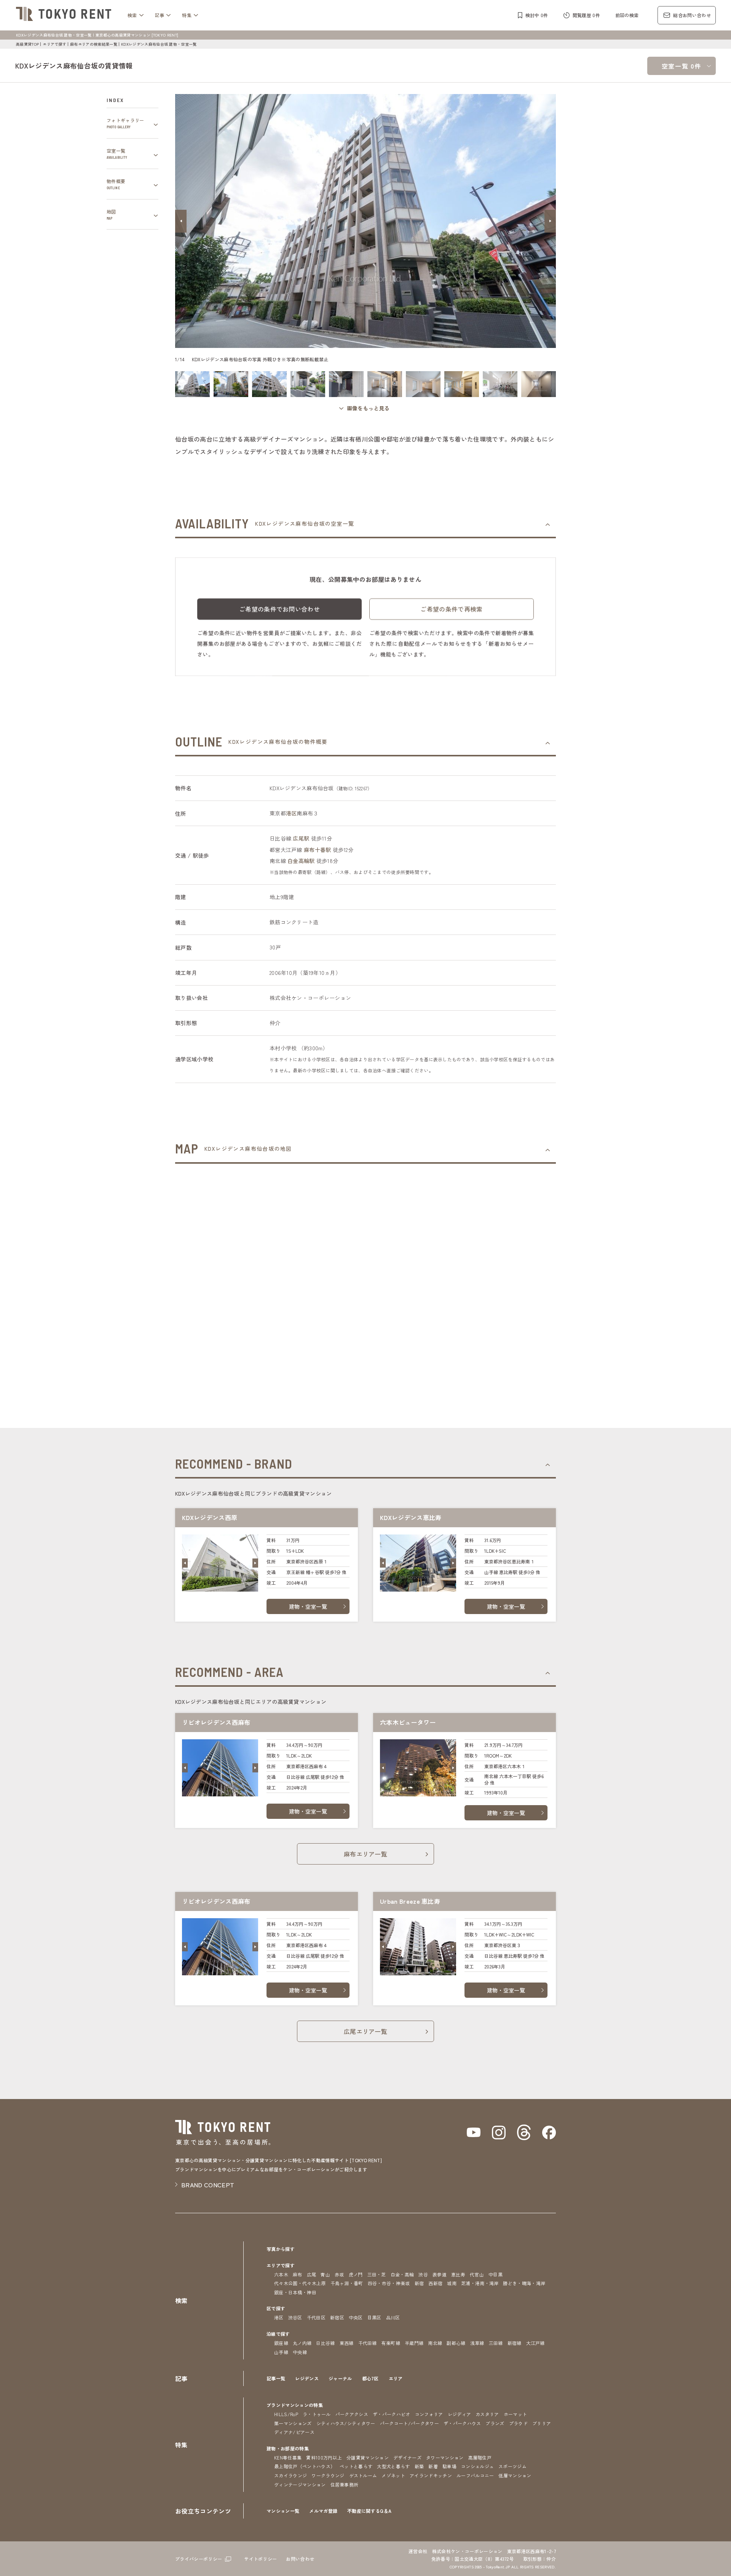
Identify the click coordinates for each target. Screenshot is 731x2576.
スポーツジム (512, 2466)
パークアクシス (352, 2414)
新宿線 (515, 2343)
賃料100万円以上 (324, 2457)
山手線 (281, 2352)
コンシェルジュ (477, 2466)
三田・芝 (377, 2274)
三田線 (496, 2343)
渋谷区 (295, 2317)
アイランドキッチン (431, 2475)
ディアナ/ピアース (294, 2432)
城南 (452, 2283)
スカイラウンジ (290, 2475)
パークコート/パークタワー (409, 2423)
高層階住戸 (480, 2457)
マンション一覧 (283, 2511)
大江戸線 (535, 2343)
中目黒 (496, 2274)
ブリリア (542, 2423)
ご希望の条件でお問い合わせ (279, 609)
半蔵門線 (414, 2343)
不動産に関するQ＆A (369, 2511)
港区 (291, 813)
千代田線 (368, 2343)
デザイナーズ (407, 2457)
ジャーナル (340, 2378)
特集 (187, 15)
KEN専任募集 (288, 2457)
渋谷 (423, 2274)
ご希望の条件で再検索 (451, 609)
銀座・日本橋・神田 (295, 2292)
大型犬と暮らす (393, 2466)
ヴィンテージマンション (300, 2484)
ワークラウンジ (328, 2475)
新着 (433, 2466)
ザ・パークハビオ (392, 2414)
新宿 (419, 2283)
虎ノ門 (356, 2274)
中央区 (356, 2317)
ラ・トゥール (317, 2414)
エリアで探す (54, 44)
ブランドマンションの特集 (295, 2405)
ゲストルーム (363, 2475)
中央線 (300, 2352)
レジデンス (307, 2378)
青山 (325, 2274)
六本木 (281, 2274)
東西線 (347, 2343)
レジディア (460, 2414)
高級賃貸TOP (27, 44)
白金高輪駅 (301, 861)
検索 (132, 15)
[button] (181, 221)
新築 (419, 2466)
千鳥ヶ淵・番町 (347, 2283)
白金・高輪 (402, 2274)
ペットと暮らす (356, 2466)
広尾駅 (301, 838)
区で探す (276, 2308)
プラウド (518, 2423)
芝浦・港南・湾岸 (480, 2283)
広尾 (312, 2274)
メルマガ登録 (323, 2511)
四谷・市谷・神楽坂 (389, 2283)
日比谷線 (325, 2343)
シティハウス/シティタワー (346, 2423)
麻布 (298, 2274)
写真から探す (281, 2249)
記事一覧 (276, 2378)
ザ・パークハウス (462, 2423)
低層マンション (515, 2475)
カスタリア (487, 2414)
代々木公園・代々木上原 (300, 2283)
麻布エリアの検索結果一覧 (94, 44)
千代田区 (316, 2317)
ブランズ (495, 2423)
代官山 (477, 2274)
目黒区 (374, 2317)
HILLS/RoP (286, 2414)
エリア (396, 2378)
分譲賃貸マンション (368, 2457)
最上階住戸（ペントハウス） (305, 2466)
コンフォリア (429, 2414)
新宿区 (337, 2317)
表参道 (440, 2274)
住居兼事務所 (345, 2484)
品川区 (393, 2317)
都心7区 (370, 2378)
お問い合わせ (300, 2559)
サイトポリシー (260, 2559)
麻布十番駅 (317, 850)
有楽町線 (391, 2343)
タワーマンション (445, 2457)
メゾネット (393, 2475)
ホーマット (516, 2414)
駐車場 (449, 2466)
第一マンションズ (293, 2423)
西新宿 (435, 2283)
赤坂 (339, 2274)
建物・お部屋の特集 (288, 2448)
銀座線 (281, 2343)
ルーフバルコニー (475, 2475)
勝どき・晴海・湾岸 (524, 2283)
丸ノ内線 (302, 2343)
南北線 (435, 2343)
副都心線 (456, 2343)
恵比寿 (458, 2274)
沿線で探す (278, 2334)
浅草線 (477, 2343)
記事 (160, 15)
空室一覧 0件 (682, 66)
